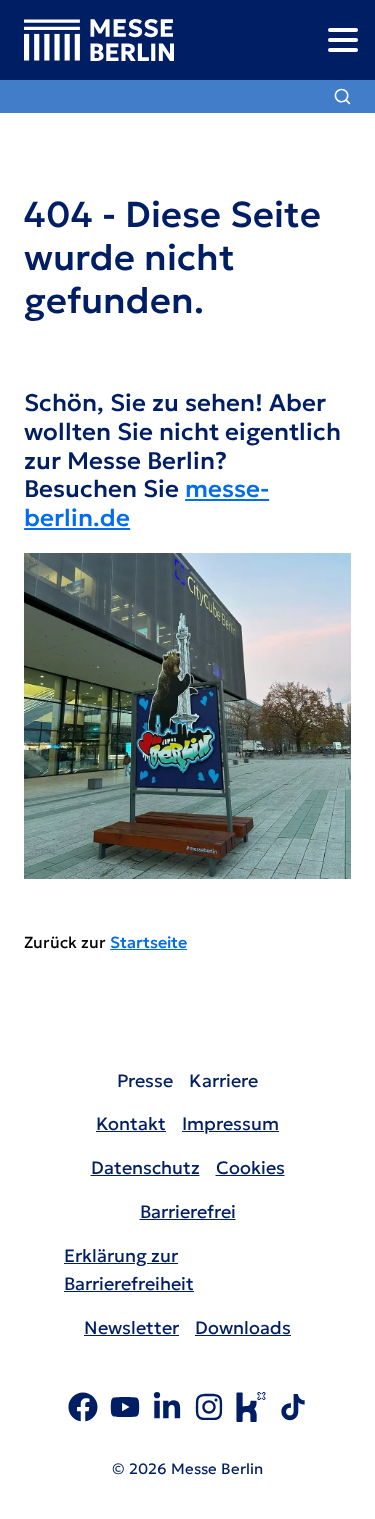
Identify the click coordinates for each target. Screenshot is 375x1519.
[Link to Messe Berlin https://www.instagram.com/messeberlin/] (209, 1410)
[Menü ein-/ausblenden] (342, 39)
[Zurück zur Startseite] (87, 40)
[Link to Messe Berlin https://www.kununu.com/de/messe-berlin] (251, 1410)
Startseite (148, 942)
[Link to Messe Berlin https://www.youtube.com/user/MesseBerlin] (125, 1410)
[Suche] (342, 96)
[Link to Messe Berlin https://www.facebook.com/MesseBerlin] (83, 1410)
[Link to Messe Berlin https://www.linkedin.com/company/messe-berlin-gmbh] (167, 1410)
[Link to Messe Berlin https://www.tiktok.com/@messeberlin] (293, 1410)
